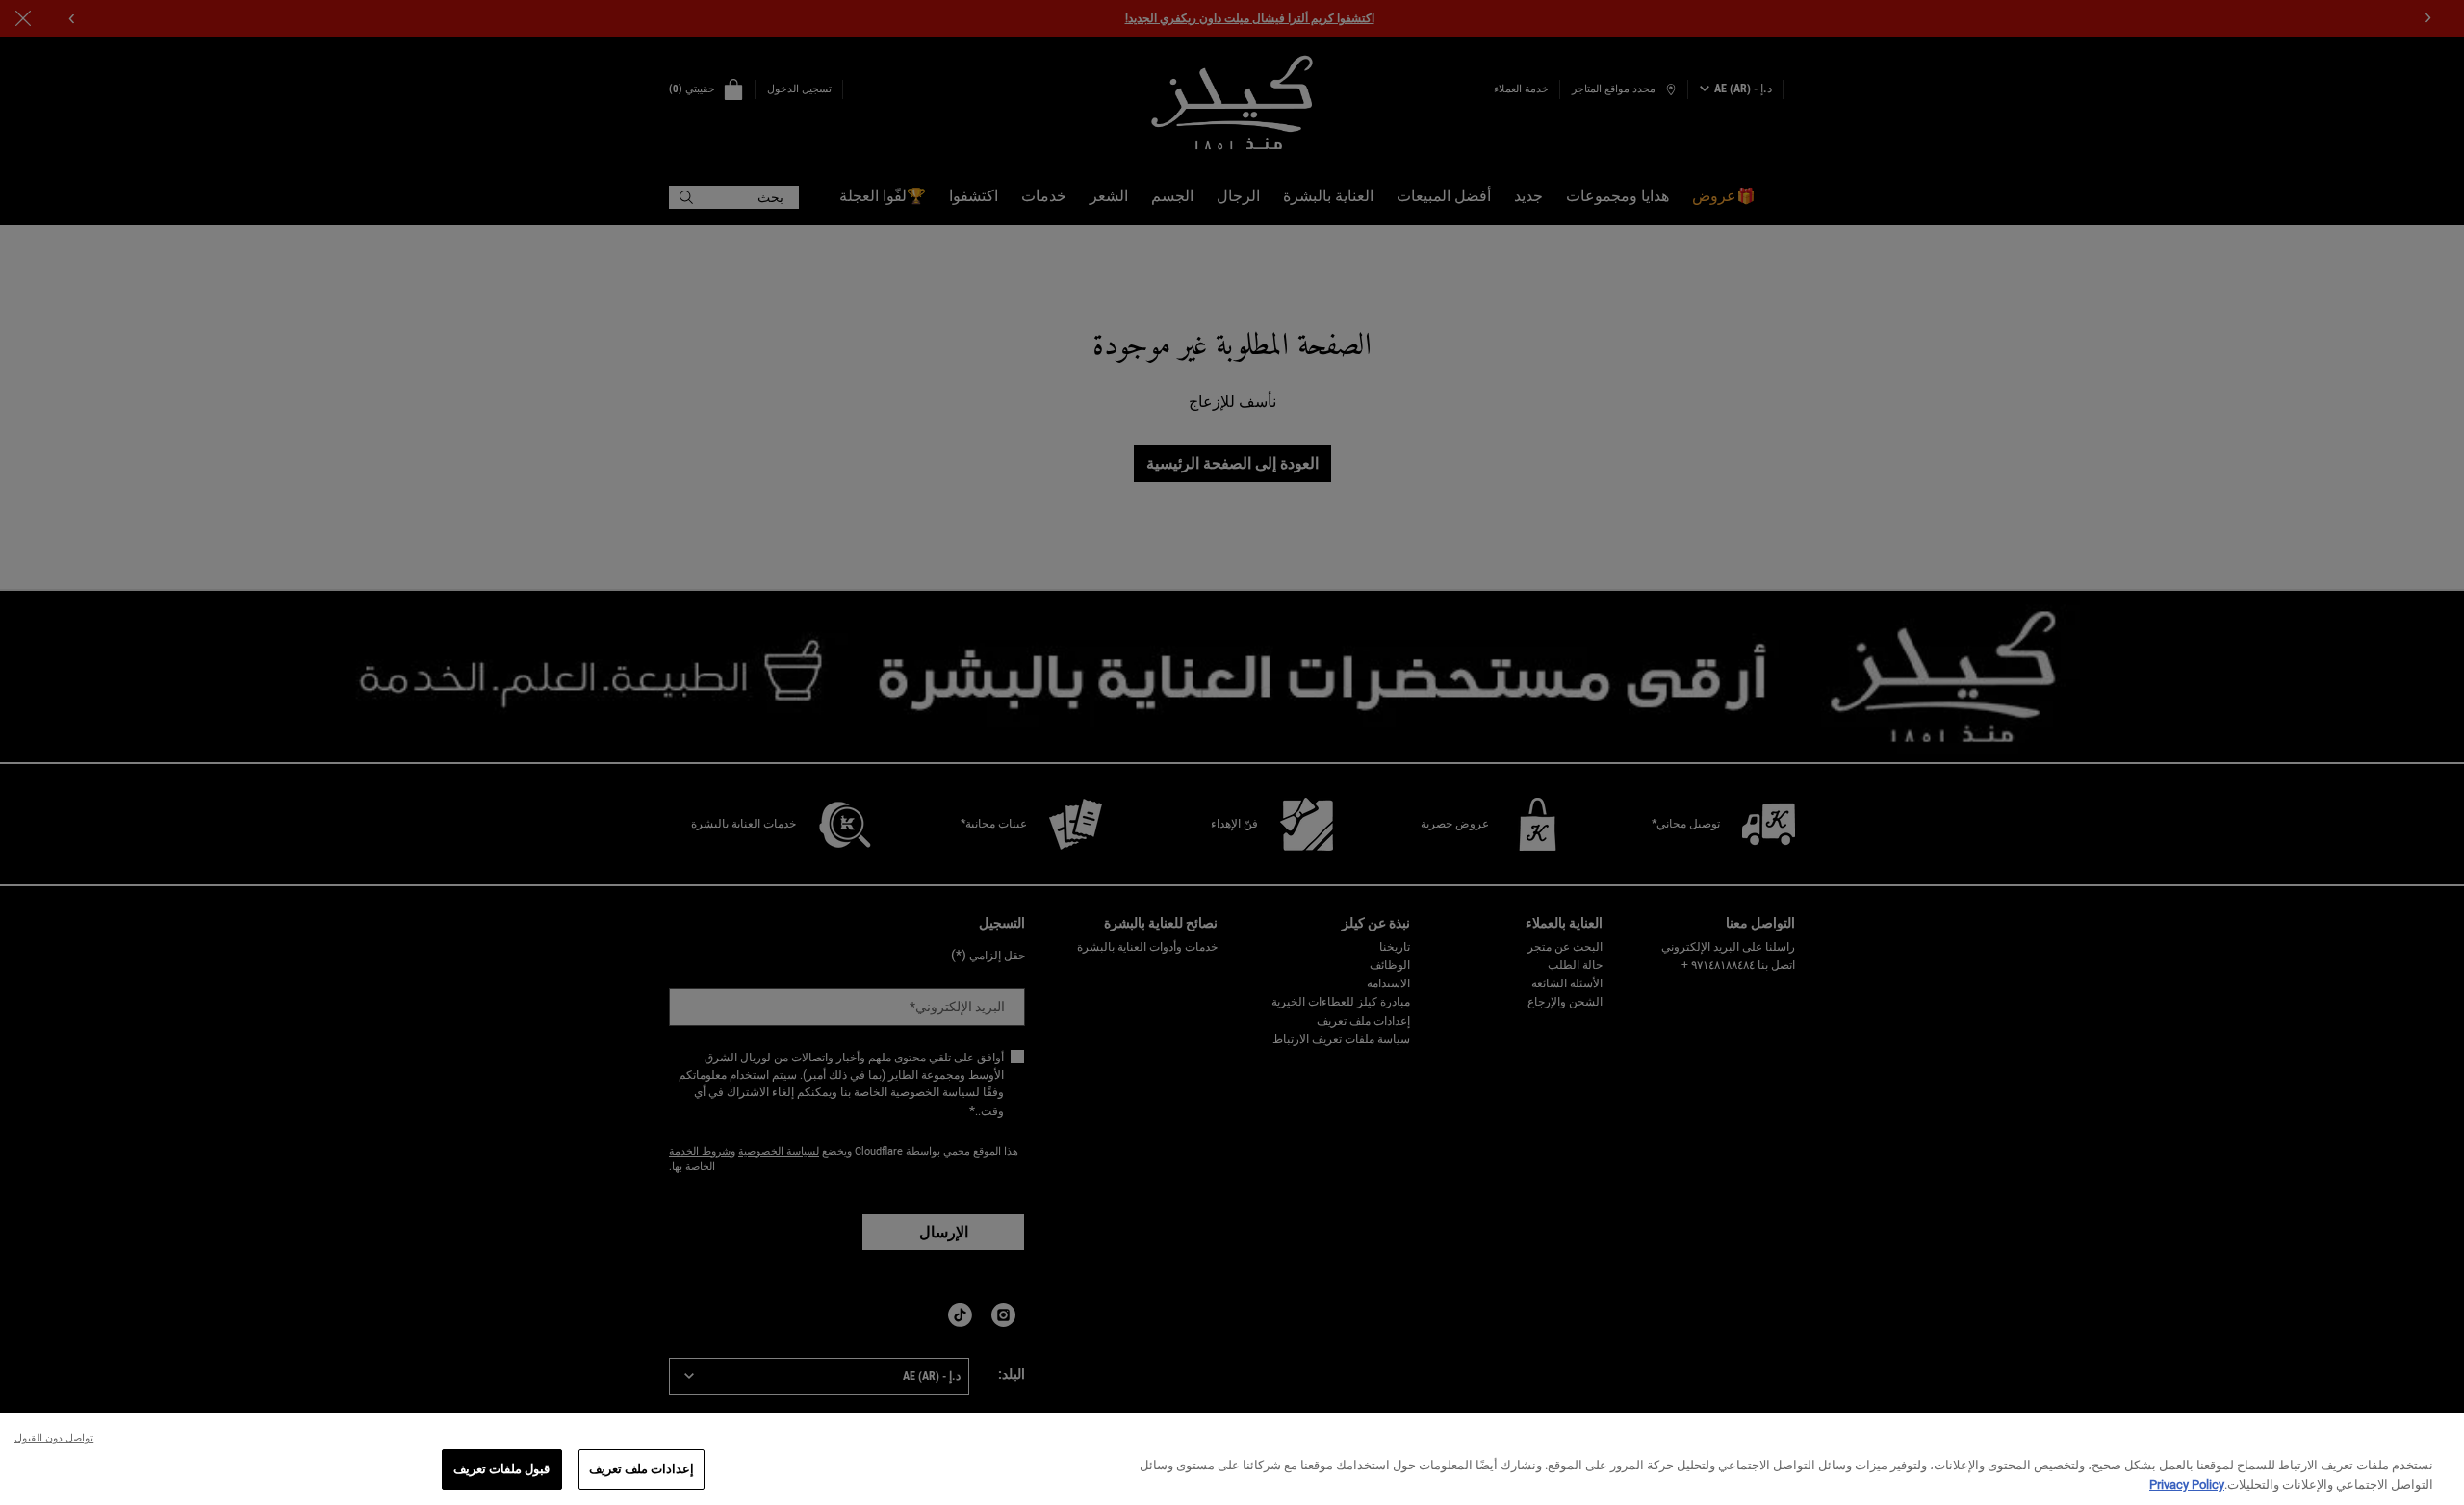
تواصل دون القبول (54, 1438)
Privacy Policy (2187, 1484)
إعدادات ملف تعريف (642, 1469)
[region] (1232, 1459)
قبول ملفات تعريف (501, 1469)
